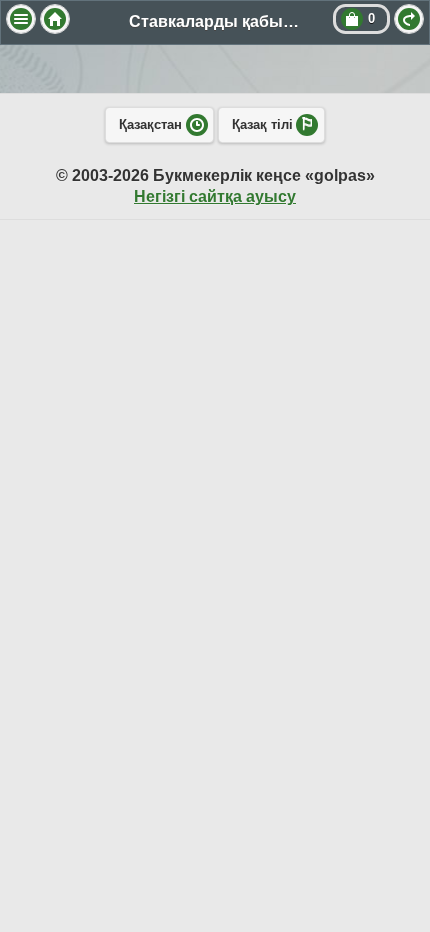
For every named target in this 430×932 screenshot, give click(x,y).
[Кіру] (409, 19)
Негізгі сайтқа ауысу (215, 196)
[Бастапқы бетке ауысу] (55, 19)
